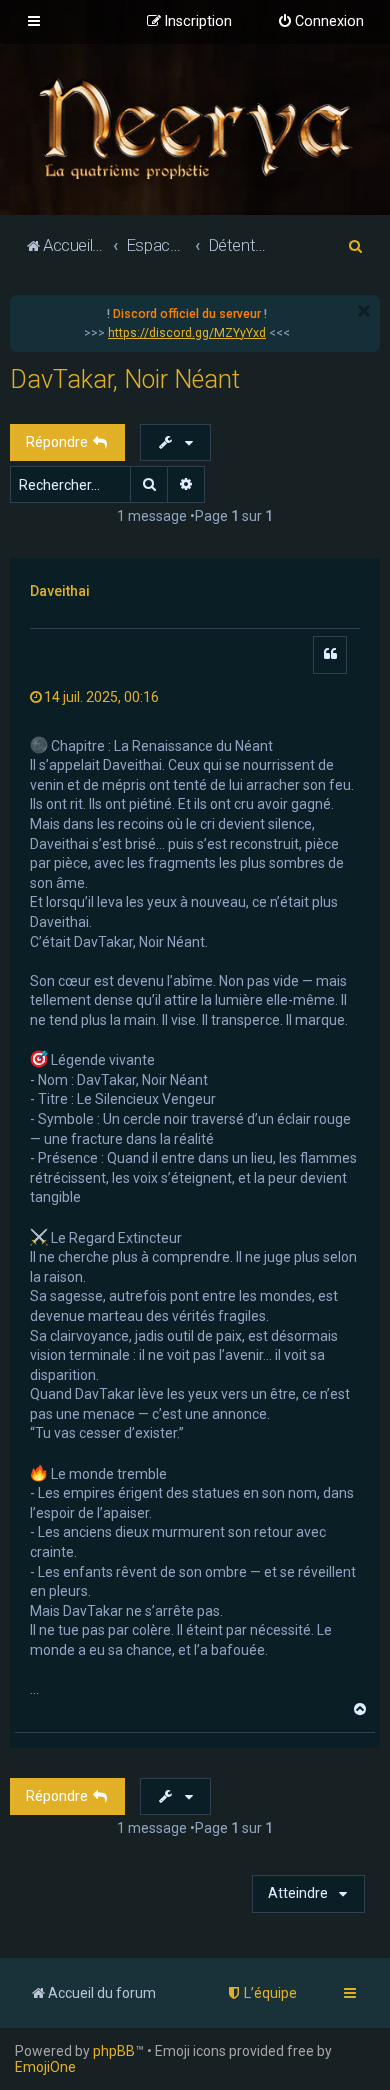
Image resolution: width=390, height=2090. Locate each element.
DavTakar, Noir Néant (125, 379)
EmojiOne (45, 2067)
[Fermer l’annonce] (364, 311)
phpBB (114, 2051)
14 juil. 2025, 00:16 (101, 697)
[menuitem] (320, 22)
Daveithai (60, 591)
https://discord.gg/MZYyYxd (187, 333)
